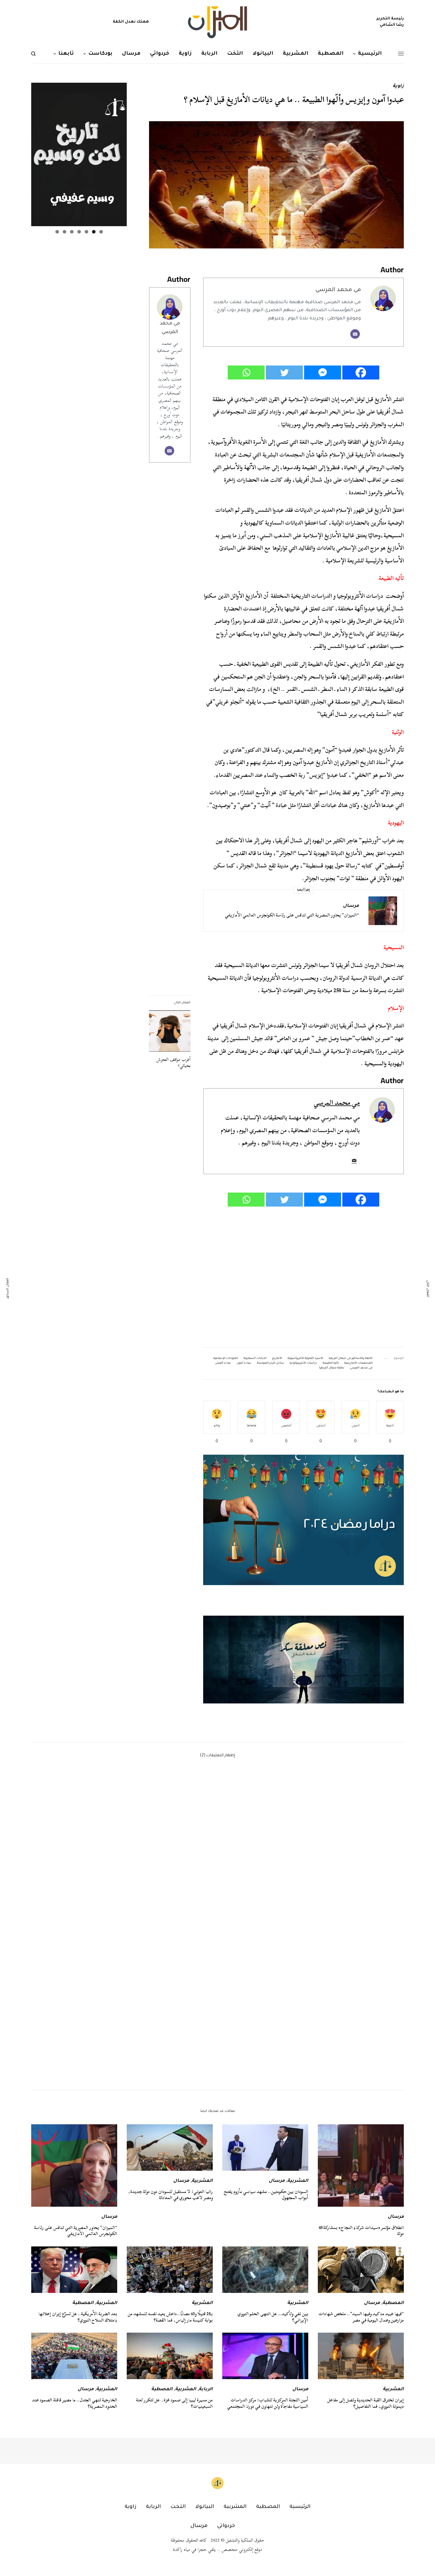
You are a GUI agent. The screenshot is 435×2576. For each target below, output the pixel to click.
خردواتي (226, 2526)
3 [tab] (86, 232)
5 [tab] (72, 232)
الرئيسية (300, 2507)
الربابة (206, 2390)
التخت (178, 2507)
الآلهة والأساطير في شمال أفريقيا (351, 1359)
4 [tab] (79, 232)
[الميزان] (217, 22)
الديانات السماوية (255, 1359)
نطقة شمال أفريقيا (332, 1368)
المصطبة (393, 2303)
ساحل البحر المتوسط (270, 1363)
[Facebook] (361, 372)
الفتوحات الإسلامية (226, 1359)
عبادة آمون (244, 1363)
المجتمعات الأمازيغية (358, 1363)
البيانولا (205, 2507)
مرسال (351, 906)
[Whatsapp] (246, 372)
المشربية (298, 2181)
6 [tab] (64, 232)
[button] (303, 1659)
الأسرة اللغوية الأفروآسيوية (305, 1359)
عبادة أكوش (223, 1363)
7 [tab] (57, 232)
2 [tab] (94, 232)
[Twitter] (284, 372)
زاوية (398, 87)
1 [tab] (101, 232)
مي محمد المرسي (338, 290)
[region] (303, 1659)
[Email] (355, 334)
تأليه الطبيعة (331, 1363)
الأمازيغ (277, 1359)
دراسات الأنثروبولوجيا (303, 1363)
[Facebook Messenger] (323, 372)
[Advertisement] (303, 1277)
